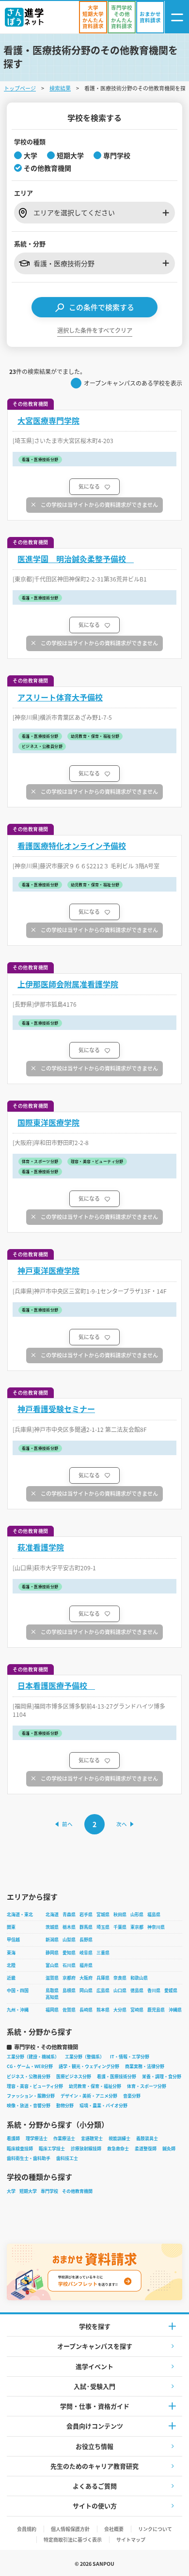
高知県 (52, 1997)
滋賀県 (52, 1978)
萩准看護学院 (41, 1547)
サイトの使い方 (95, 2506)
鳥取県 (52, 1990)
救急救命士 (118, 2149)
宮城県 (103, 1914)
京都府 (69, 1978)
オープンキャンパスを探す (95, 2346)
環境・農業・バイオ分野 (103, 2106)
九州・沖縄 (18, 2010)
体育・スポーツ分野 (147, 2086)
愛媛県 (171, 1990)
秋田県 (120, 1914)
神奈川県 (156, 1927)
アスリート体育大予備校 (60, 697)
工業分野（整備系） (85, 2057)
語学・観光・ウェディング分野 (89, 2066)
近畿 (11, 1978)
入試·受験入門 (94, 2386)
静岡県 (52, 1953)
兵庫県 (103, 1978)
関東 (11, 1927)
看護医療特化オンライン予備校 (72, 846)
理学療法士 (37, 2138)
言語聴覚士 (92, 2138)
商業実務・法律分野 (145, 2066)
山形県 (137, 1914)
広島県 (103, 1990)
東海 (11, 1953)
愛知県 (69, 1953)
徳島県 (137, 1990)
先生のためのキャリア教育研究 (94, 2466)
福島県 (154, 1914)
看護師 (13, 2138)
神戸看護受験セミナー (56, 1409)
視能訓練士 (119, 2138)
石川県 (69, 1965)
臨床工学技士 (52, 2149)
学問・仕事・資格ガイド (95, 2406)
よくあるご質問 (95, 2486)
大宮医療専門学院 (48, 421)
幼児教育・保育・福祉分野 (95, 2086)
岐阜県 (86, 1953)
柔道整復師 (146, 2149)
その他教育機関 (77, 2191)
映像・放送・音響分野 (29, 2106)
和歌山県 (139, 1978)
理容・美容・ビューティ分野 (35, 2086)
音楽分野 (132, 2096)
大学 (11, 2191)
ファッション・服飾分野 (31, 2096)
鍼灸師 (169, 2149)
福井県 (86, 1965)
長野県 (86, 1940)
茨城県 (52, 1927)
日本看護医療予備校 (56, 1686)
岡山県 (86, 1990)
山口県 (120, 1990)
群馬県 (86, 1927)
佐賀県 (69, 2010)
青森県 (69, 1914)
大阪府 (86, 1978)
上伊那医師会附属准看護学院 (68, 984)
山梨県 (69, 1940)
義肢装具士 (147, 2138)
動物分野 (65, 2106)
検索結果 (60, 88)
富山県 (52, 1965)
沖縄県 (175, 2010)
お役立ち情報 (94, 2446)
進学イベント (94, 2366)
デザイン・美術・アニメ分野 (89, 2096)
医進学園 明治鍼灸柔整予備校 (76, 559)
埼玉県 (103, 1927)
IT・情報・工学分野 (130, 2057)
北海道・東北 (20, 1914)
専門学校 (49, 2191)
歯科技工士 (67, 2158)
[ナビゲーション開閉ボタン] (177, 17)
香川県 (154, 1990)
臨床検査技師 (20, 2149)
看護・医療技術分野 (117, 2077)
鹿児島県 (156, 2010)
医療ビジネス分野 (74, 2077)
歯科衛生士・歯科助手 (29, 2158)
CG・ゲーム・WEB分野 (30, 2066)
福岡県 (52, 2010)
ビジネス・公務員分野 (29, 2077)
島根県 (69, 1990)
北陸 (11, 1965)
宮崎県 (137, 2010)
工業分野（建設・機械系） (33, 2057)
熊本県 (103, 2010)
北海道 (52, 1914)
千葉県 (120, 1927)
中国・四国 (18, 1990)
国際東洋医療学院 (48, 1123)
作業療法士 (64, 2138)
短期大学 (28, 2191)
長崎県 (86, 2010)
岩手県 (86, 1914)
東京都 (137, 1927)
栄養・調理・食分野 (162, 2077)
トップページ (20, 88)
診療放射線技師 (86, 2149)
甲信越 (13, 1940)
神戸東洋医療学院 (48, 1271)
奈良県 (120, 1978)
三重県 (103, 1953)
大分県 (120, 2010)
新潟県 (52, 1940)
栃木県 (69, 1927)
